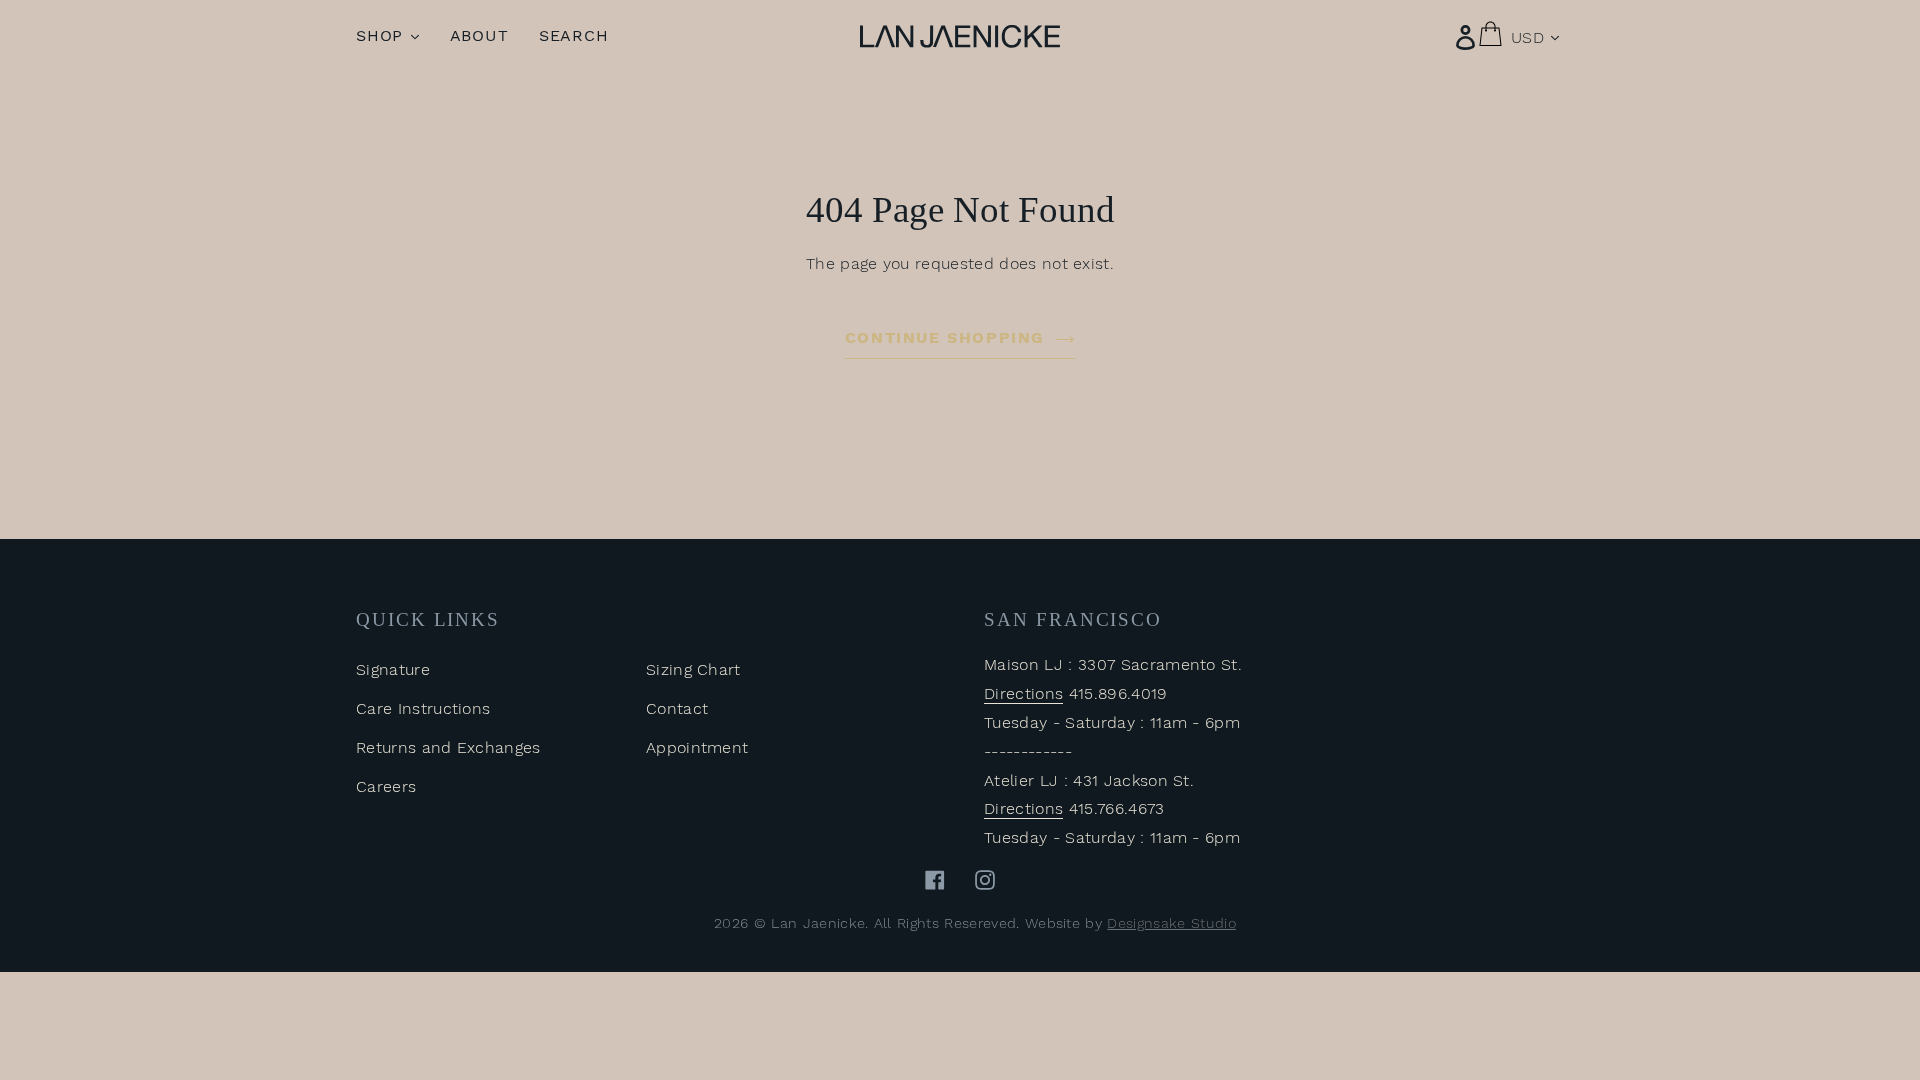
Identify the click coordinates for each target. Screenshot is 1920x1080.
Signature (393, 669)
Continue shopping (945, 337)
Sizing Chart (693, 669)
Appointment (697, 747)
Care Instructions (423, 708)
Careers (386, 786)
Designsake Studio (1171, 923)
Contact (677, 708)
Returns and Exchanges (448, 747)
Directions (1023, 693)
